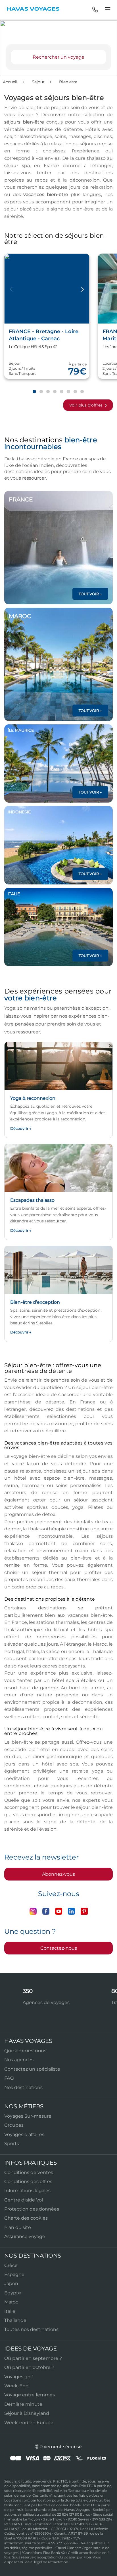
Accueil (11, 82)
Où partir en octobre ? (29, 2367)
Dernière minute (23, 2404)
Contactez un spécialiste (32, 2069)
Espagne (14, 2274)
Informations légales (27, 2191)
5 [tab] (61, 392)
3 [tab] (48, 392)
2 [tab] (41, 392)
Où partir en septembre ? (33, 2358)
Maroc (11, 2302)
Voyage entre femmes (30, 2395)
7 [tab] (75, 392)
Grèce (11, 2265)
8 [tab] (82, 392)
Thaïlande (15, 2320)
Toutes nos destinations (31, 2329)
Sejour (39, 82)
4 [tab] (55, 392)
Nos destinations (23, 2087)
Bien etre (68, 82)
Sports (12, 2144)
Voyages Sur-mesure (28, 2116)
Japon (11, 2283)
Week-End (16, 2386)
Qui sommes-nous (25, 2051)
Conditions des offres (28, 2182)
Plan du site (18, 2227)
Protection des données (32, 2209)
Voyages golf (19, 2377)
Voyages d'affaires (24, 2134)
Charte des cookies (26, 2218)
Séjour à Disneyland (27, 2413)
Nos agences (19, 2060)
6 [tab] (68, 392)
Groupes (14, 2125)
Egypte (13, 2293)
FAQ (9, 2078)
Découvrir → (21, 1128)
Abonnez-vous (58, 1874)
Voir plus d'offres (86, 405)
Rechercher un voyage (58, 57)
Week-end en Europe (29, 2423)
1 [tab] (34, 392)
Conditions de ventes (29, 2172)
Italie (10, 2311)
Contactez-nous (59, 1948)
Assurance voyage (25, 2236)
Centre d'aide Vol (24, 2200)
